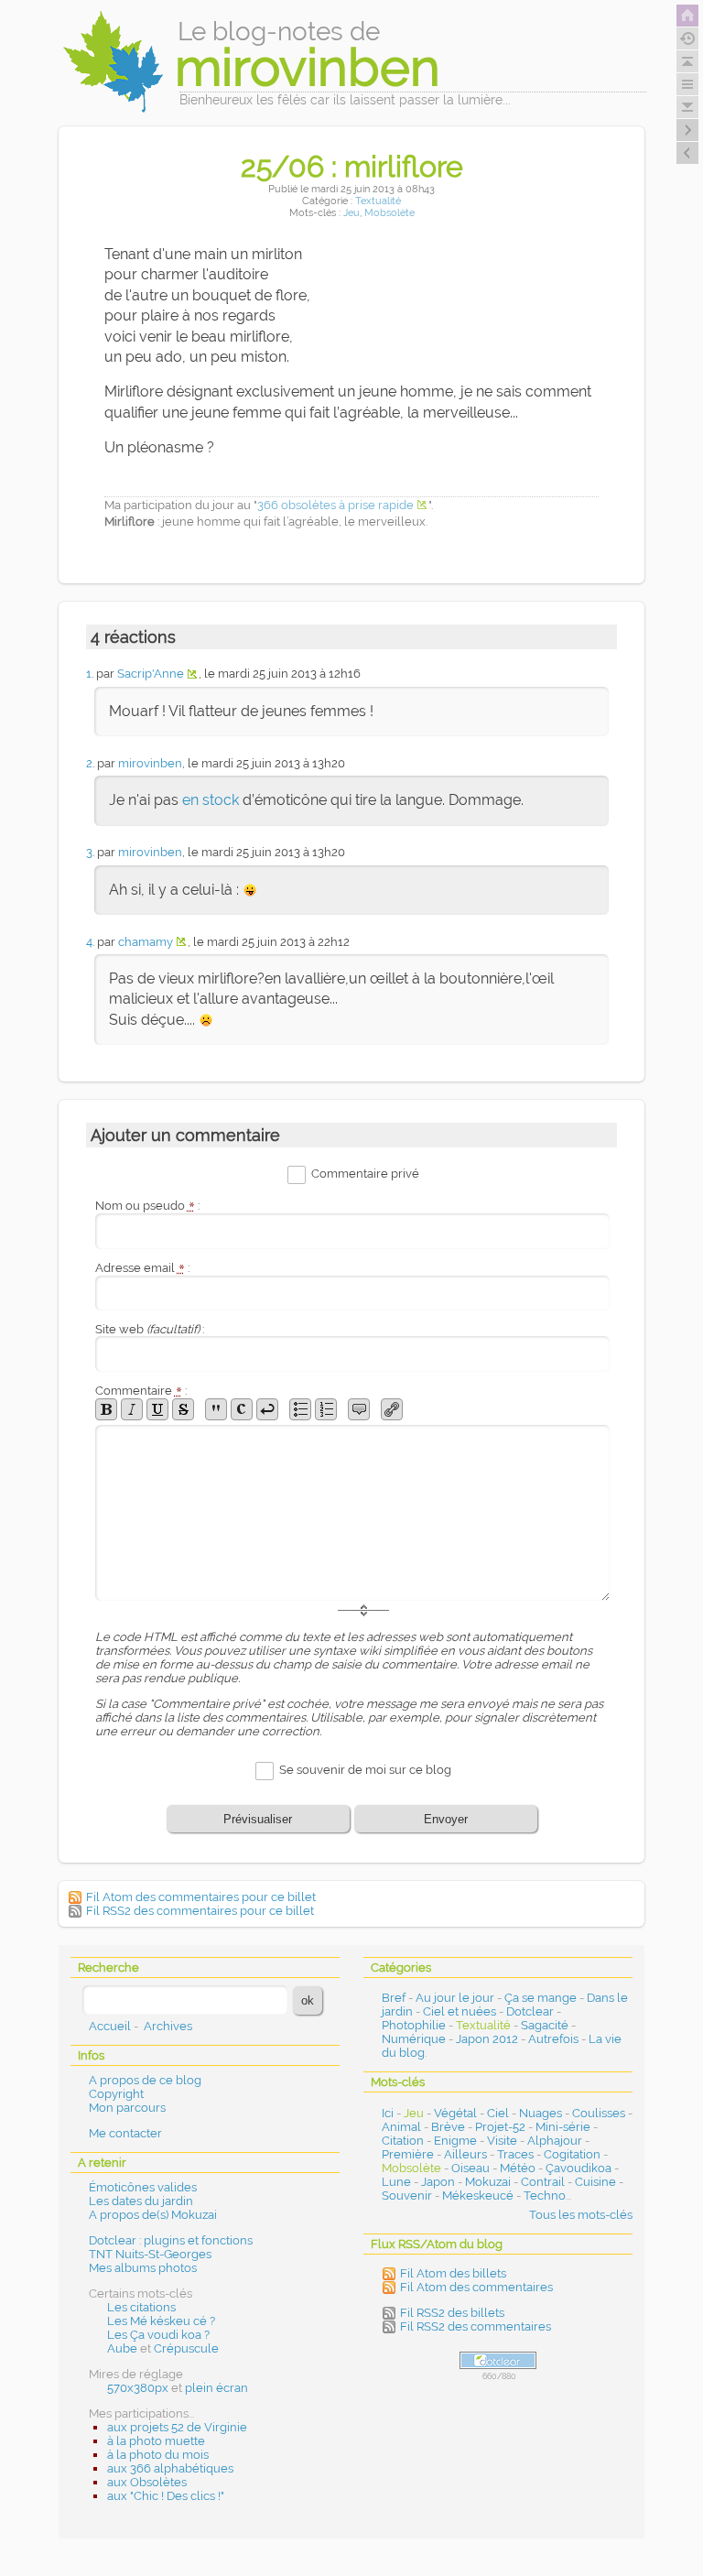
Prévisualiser (258, 1819)
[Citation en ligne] (216, 1409)
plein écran (216, 2388)
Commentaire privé (365, 1174)
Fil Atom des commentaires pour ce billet (201, 1897)
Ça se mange (541, 1998)
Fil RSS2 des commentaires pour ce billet (200, 1911)
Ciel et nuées (460, 2011)
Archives (168, 2026)
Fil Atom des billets (453, 2273)
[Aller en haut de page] (687, 61)
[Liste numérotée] (326, 1409)
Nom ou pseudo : (147, 1206)
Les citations (141, 2307)
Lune (396, 2182)
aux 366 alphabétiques (170, 2468)
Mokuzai (488, 2182)
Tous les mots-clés (581, 2215)
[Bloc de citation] (359, 1409)
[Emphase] (132, 1409)
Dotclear (530, 2011)
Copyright (116, 2094)
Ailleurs (465, 2154)
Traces (515, 2154)
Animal (401, 2127)
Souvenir (407, 2196)
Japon (438, 2182)
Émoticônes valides (143, 2187)
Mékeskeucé (478, 2196)
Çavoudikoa (579, 2168)
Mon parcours (127, 2108)
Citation (403, 2141)
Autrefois (553, 2039)
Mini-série (563, 2127)
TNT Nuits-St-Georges (150, 2254)
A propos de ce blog (145, 2080)
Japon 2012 (487, 2039)
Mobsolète (389, 213)
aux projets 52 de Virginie (177, 2427)
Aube (122, 2348)
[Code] (242, 1409)
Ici (388, 2113)
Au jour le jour (455, 1998)
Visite (502, 2141)
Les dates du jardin (141, 2201)
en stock (211, 800)
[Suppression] (183, 1409)
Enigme (455, 2141)
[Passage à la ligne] (267, 1409)
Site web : (150, 1329)
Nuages (541, 2113)
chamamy (146, 942)
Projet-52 (500, 2127)
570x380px (138, 2388)
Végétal (455, 2113)
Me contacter (125, 2133)
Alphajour (555, 2141)
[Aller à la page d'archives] (687, 38)
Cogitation (572, 2154)
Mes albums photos (143, 2268)
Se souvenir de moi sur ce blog (365, 1770)
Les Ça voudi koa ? (158, 2335)
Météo (518, 2168)
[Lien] (392, 1409)
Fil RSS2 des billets (452, 2313)
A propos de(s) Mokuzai (153, 2215)
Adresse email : (142, 1268)
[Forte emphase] (106, 1409)
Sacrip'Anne (151, 674)
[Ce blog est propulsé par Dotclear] (498, 2360)
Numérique (414, 2039)
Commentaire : (141, 1391)
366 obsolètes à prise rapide (335, 505)
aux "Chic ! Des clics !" (166, 2496)
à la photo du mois (158, 2455)
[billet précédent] (687, 130)
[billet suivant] (687, 153)
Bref (394, 1998)
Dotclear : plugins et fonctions (171, 2240)
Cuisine (595, 2182)
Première (408, 2154)
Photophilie (414, 2025)
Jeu (351, 213)
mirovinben (150, 763)
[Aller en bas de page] (687, 107)
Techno (545, 2196)
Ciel (498, 2113)
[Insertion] (157, 1409)
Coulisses (599, 2113)
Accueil (110, 2026)
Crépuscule (186, 2348)
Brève (448, 2127)
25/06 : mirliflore (352, 166)
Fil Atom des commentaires (476, 2287)
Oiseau (470, 2168)
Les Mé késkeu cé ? (161, 2321)
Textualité (378, 201)
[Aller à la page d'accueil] (687, 16)
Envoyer (446, 1819)
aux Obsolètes (147, 2482)
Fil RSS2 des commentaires (476, 2326)
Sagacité (545, 2025)
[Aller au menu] (687, 84)
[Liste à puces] (300, 1409)
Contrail (543, 2182)
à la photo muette (156, 2441)
